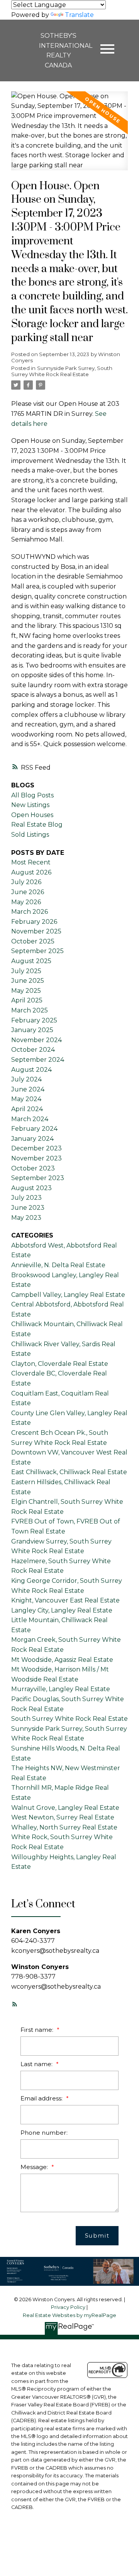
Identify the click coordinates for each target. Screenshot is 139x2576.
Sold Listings (30, 835)
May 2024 (26, 1099)
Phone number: (44, 2133)
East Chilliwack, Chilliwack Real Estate (69, 1472)
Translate (79, 15)
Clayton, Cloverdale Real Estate (60, 1364)
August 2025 (31, 961)
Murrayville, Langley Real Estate (61, 1689)
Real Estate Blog (37, 825)
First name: (38, 2030)
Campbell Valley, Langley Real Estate (68, 1295)
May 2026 (26, 902)
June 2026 (28, 892)
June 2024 (28, 1089)
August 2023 (31, 1188)
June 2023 (28, 1208)
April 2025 (27, 1000)
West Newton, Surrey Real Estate (63, 1817)
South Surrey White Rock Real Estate (69, 1719)
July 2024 (26, 1079)
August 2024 (31, 1070)
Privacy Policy (68, 2307)
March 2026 (30, 912)
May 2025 (26, 991)
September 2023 (38, 1178)
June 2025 (28, 981)
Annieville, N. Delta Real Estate (58, 1265)
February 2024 (34, 1129)
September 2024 (38, 1060)
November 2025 (36, 931)
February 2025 (34, 1020)
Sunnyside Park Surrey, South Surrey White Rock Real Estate (62, 371)
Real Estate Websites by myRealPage (69, 2315)
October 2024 (33, 1050)
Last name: (37, 2064)
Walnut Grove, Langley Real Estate (65, 1808)
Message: (35, 2167)
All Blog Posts (32, 795)
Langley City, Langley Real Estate (62, 1610)
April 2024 (27, 1109)
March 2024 (30, 1119)
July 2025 (26, 971)
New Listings (30, 805)
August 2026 (31, 872)
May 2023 (26, 1218)
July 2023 (26, 1198)
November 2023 (36, 1158)
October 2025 (33, 941)
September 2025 (37, 951)
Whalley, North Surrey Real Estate (64, 1827)
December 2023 (36, 1148)
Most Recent (31, 862)
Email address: (42, 2098)
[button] (15, 2004)
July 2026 (26, 882)
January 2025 (32, 1030)
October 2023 (33, 1168)
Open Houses (32, 815)
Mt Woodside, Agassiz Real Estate (62, 1660)
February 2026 (34, 922)
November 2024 (36, 1040)
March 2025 (30, 1010)
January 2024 (32, 1139)
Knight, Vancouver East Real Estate (65, 1600)
